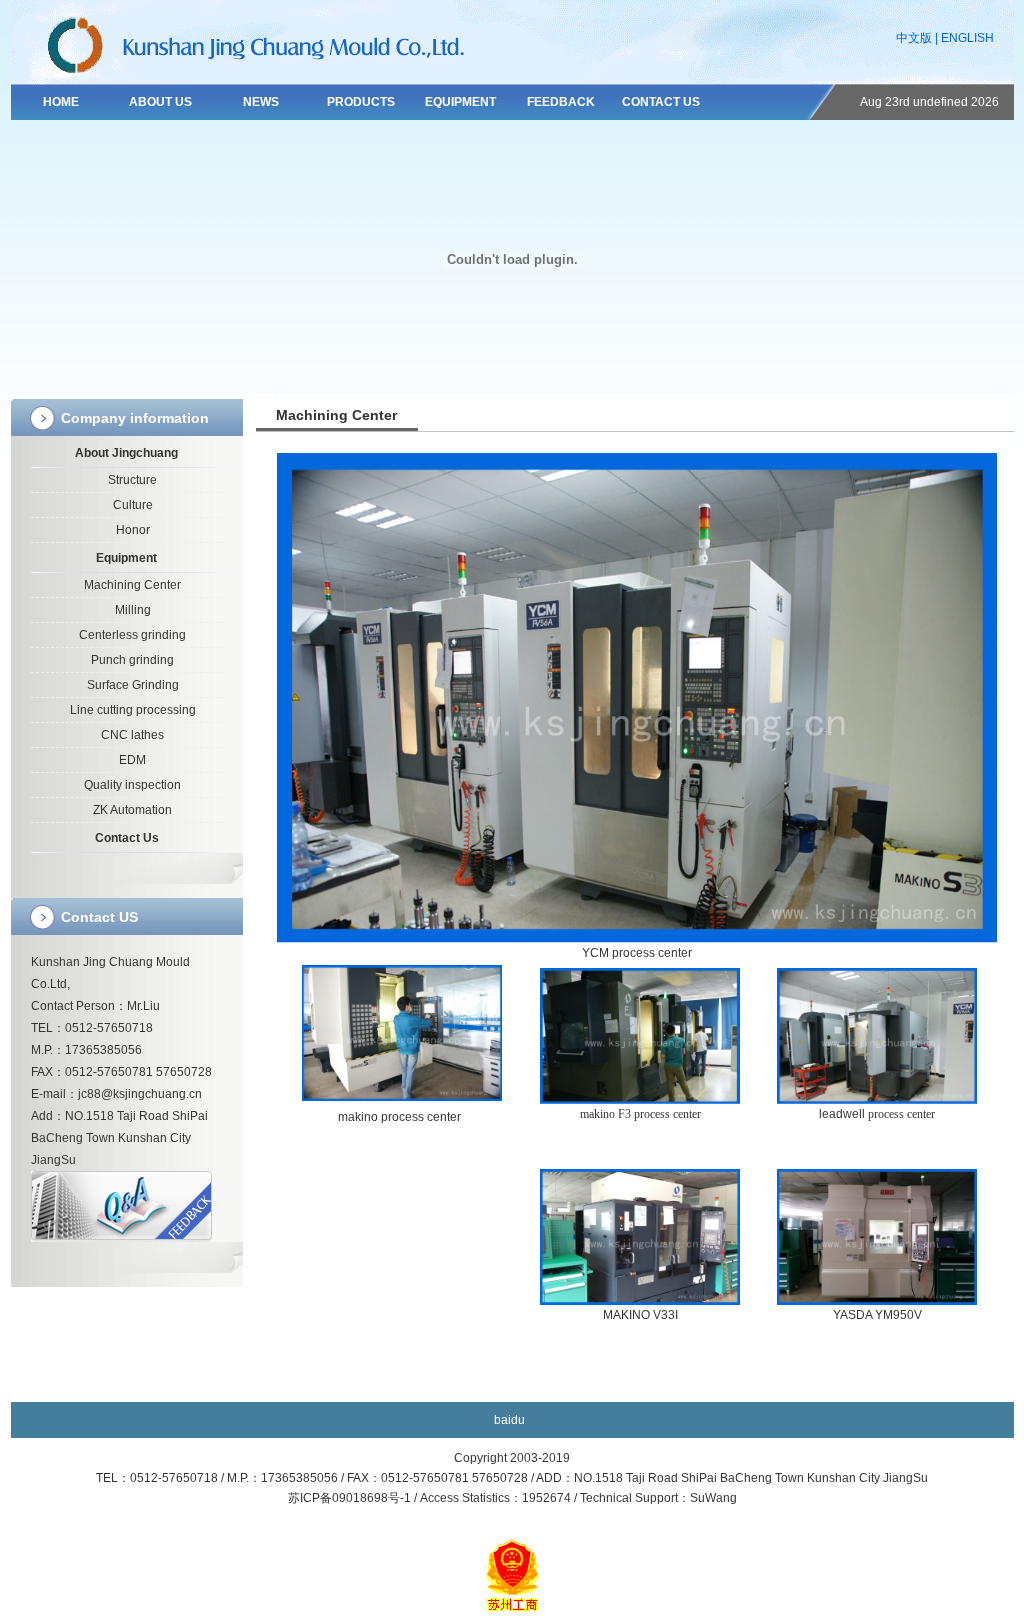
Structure (132, 480)
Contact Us (127, 838)
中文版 (914, 38)
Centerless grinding (132, 635)
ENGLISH (967, 38)
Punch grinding (132, 660)
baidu (509, 1420)
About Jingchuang (126, 453)
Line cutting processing (133, 710)
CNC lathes (132, 735)
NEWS (261, 102)
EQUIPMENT (460, 102)
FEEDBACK (561, 102)
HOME (61, 102)
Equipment (126, 558)
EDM (132, 760)
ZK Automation (132, 810)
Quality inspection (132, 785)
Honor (133, 530)
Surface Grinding (133, 685)
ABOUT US (160, 102)
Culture (133, 505)
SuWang (713, 1498)
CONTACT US (661, 102)
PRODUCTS (361, 102)
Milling (133, 610)
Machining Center (132, 585)
